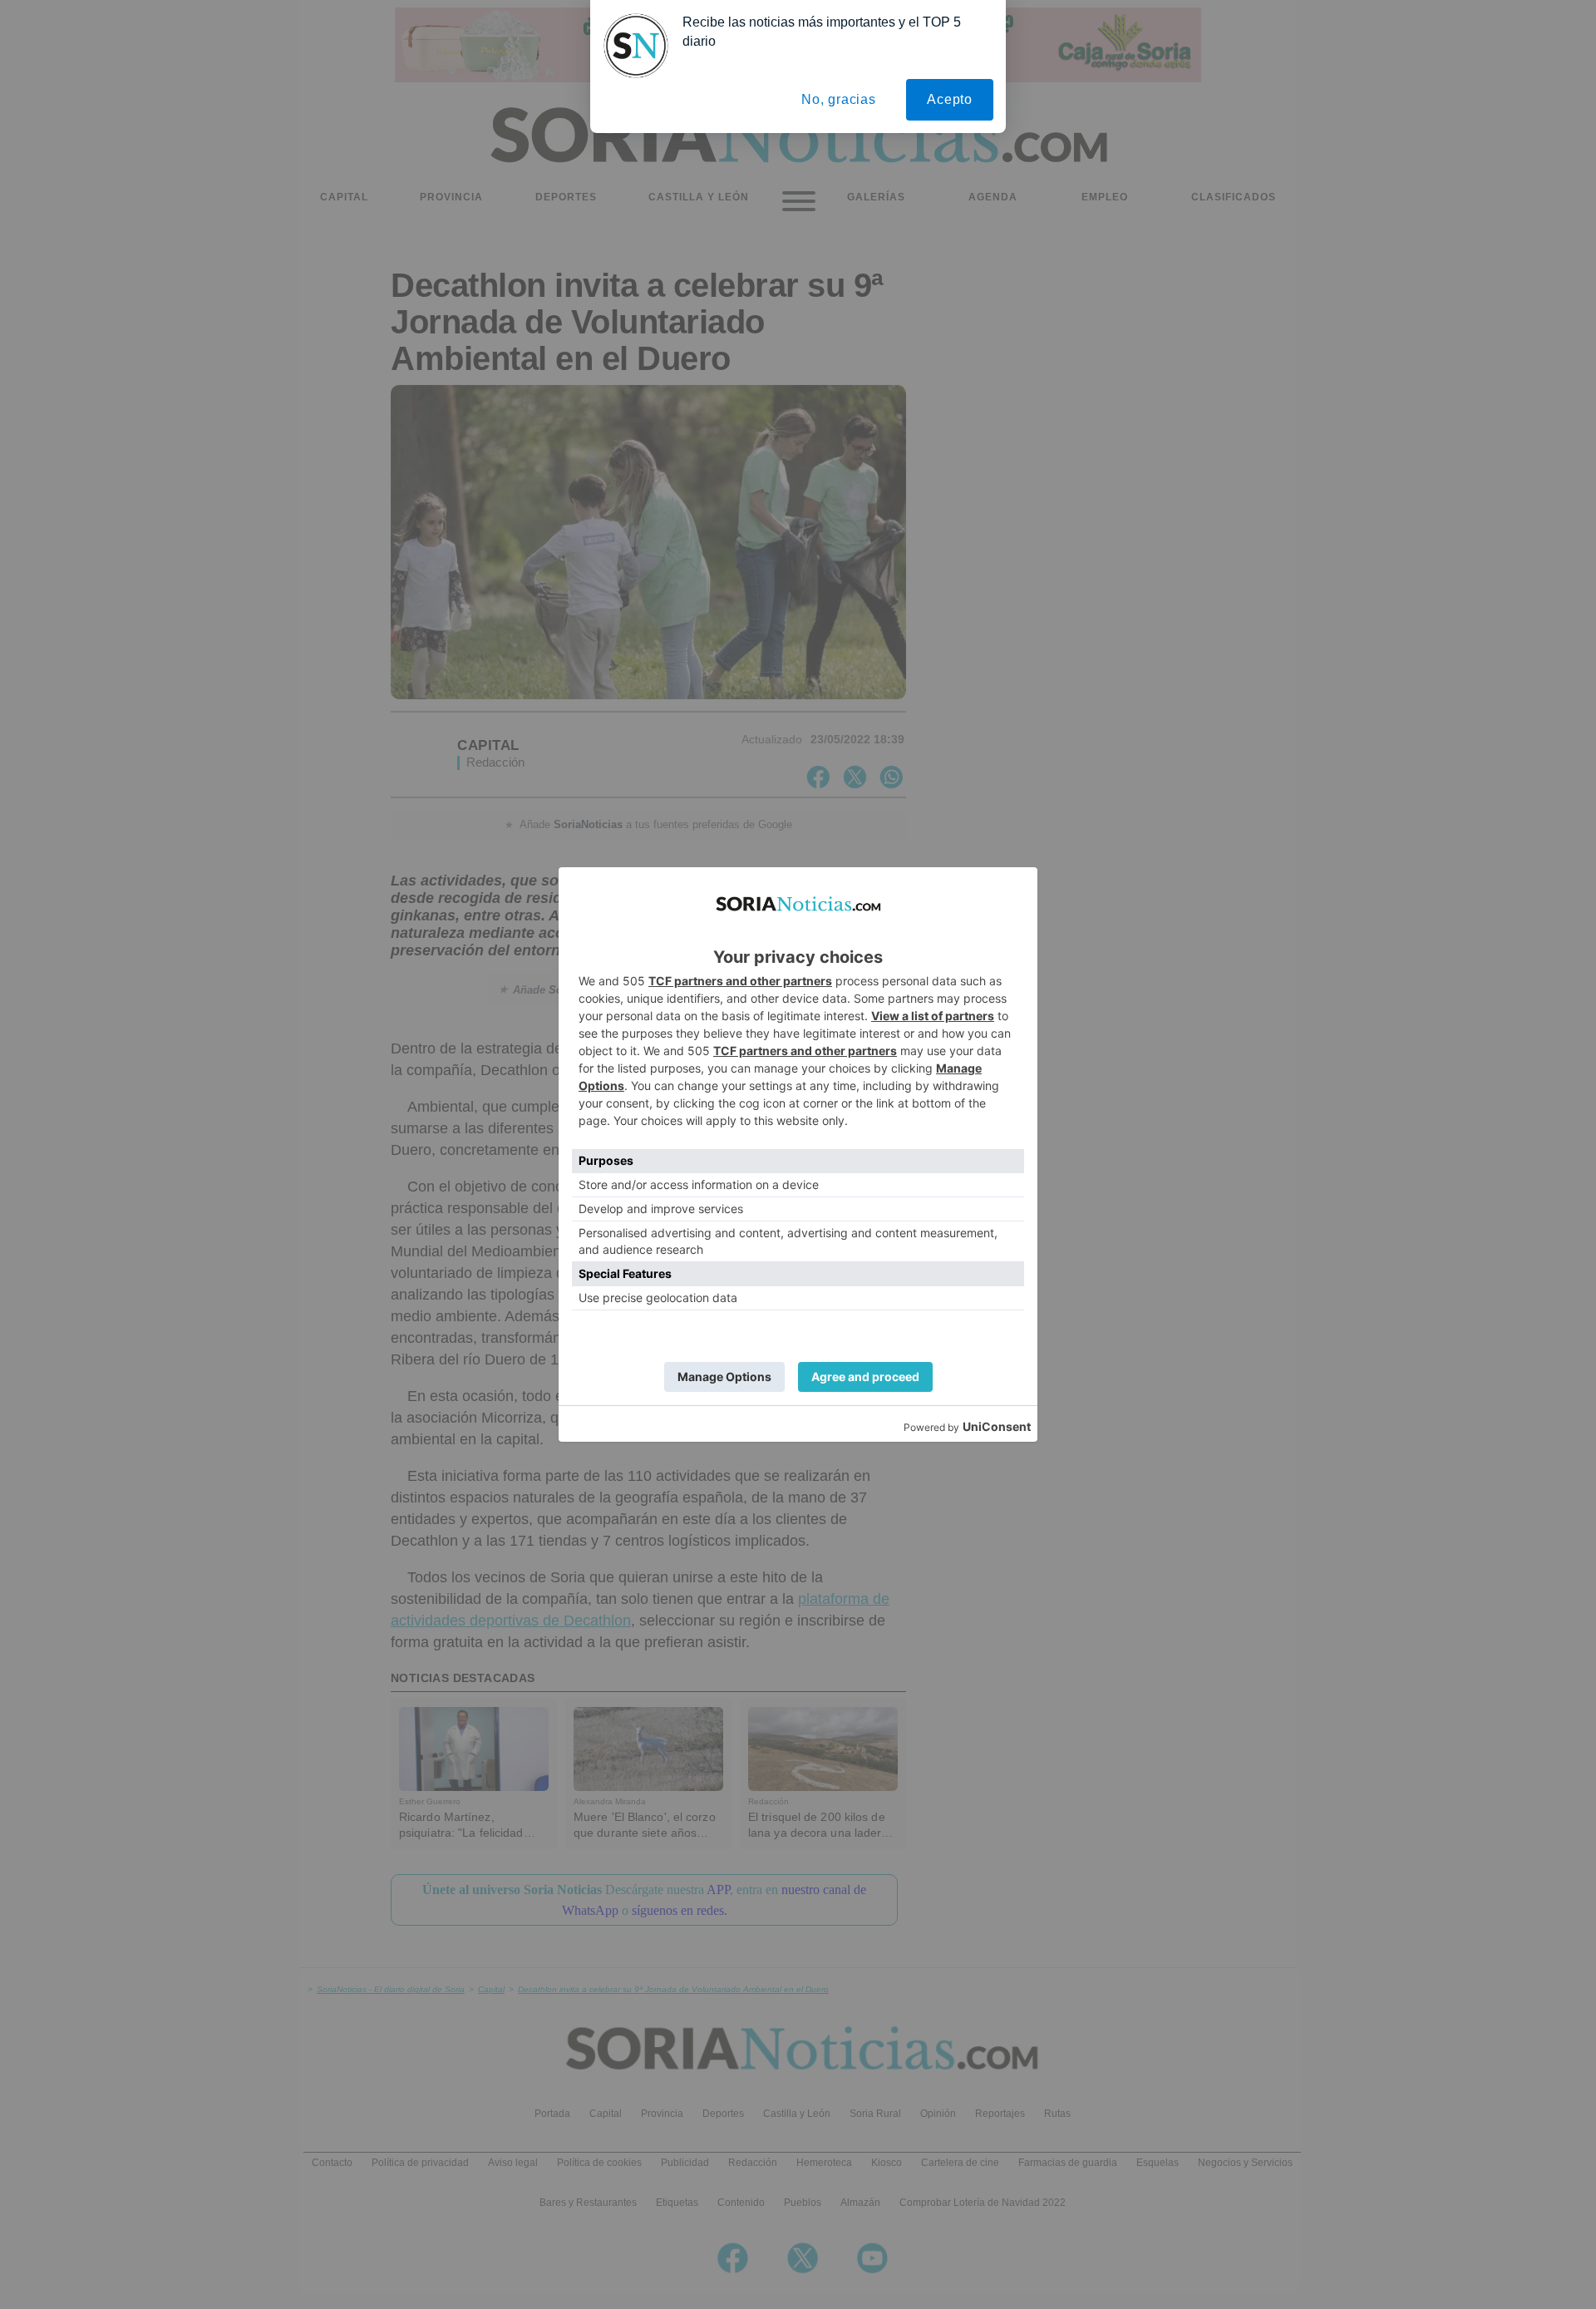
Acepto (950, 99)
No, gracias (839, 99)
